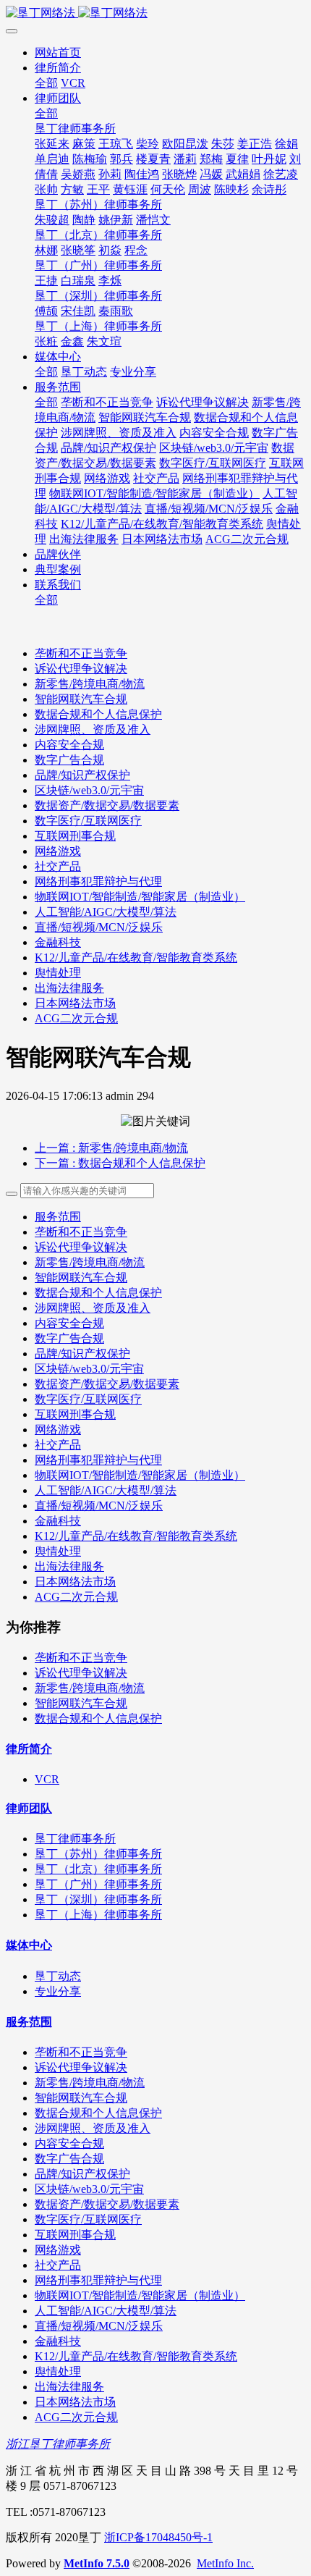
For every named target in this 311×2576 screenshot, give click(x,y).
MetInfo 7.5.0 (97, 2563)
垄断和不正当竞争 (81, 653)
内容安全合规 (69, 745)
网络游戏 (58, 851)
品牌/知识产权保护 (82, 775)
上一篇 (111, 1148)
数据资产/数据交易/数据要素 (107, 805)
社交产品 (58, 866)
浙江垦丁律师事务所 (58, 2444)
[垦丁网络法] (155, 13)
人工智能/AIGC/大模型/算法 (106, 912)
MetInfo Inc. (225, 2563)
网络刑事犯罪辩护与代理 (98, 881)
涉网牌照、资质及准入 (93, 729)
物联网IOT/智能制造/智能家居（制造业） (140, 897)
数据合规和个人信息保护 (98, 714)
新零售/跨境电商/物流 (90, 684)
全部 (46, 83)
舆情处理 (58, 973)
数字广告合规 (69, 760)
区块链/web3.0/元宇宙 (89, 790)
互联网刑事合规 (75, 836)
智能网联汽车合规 (81, 699)
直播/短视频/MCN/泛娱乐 (99, 927)
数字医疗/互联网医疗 (88, 821)
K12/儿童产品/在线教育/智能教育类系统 (136, 957)
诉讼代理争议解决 (81, 669)
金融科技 (58, 942)
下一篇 (120, 1163)
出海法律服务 (69, 988)
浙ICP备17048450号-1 (158, 2537)
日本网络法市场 (75, 1003)
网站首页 (58, 52)
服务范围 (58, 1217)
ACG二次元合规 (76, 1018)
